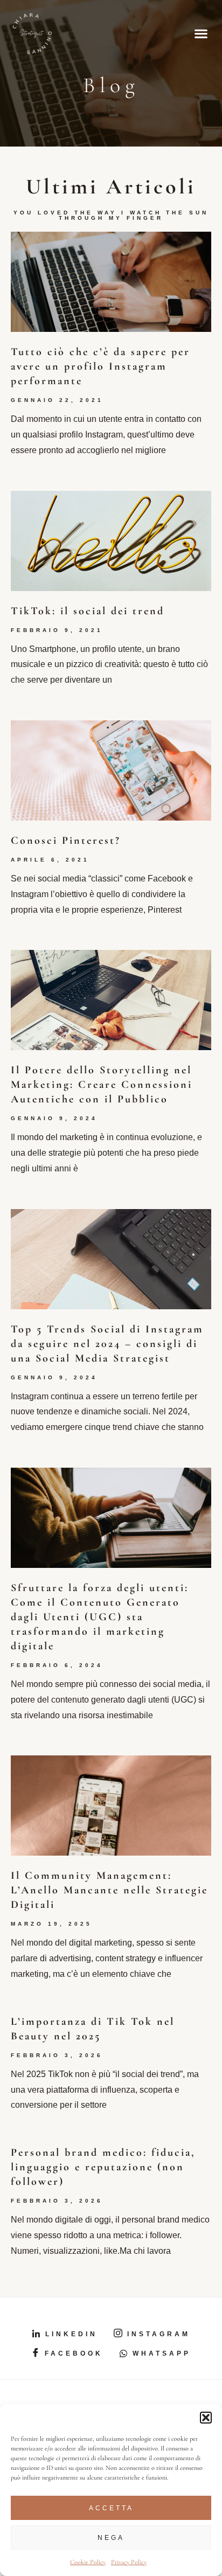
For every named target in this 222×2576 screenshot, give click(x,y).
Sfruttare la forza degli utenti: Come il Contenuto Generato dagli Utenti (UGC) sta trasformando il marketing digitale (100, 1617)
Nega (111, 2538)
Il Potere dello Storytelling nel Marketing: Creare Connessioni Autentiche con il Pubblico (102, 1085)
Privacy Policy (129, 2562)
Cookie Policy (88, 2562)
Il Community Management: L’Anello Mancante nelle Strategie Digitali (109, 1890)
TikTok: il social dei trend (88, 611)
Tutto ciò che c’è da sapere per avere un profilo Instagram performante (100, 366)
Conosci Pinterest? (66, 841)
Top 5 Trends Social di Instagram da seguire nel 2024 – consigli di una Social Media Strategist (107, 1344)
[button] (206, 2418)
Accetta (111, 2508)
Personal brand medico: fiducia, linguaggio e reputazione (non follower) (103, 2167)
